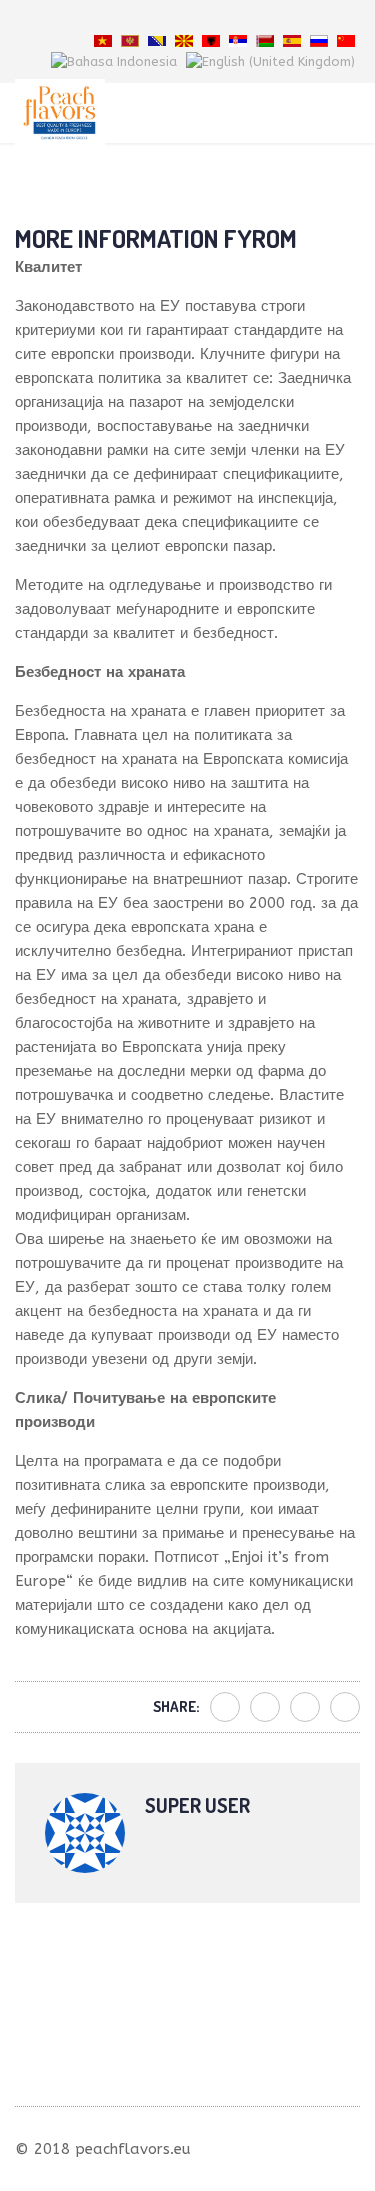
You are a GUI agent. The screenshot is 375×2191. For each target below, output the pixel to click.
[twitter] (176, 19)
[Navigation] (352, 113)
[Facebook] (225, 1707)
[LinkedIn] (345, 1707)
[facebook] (152, 19)
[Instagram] (224, 19)
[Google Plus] (305, 1707)
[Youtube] (200, 19)
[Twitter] (265, 1707)
